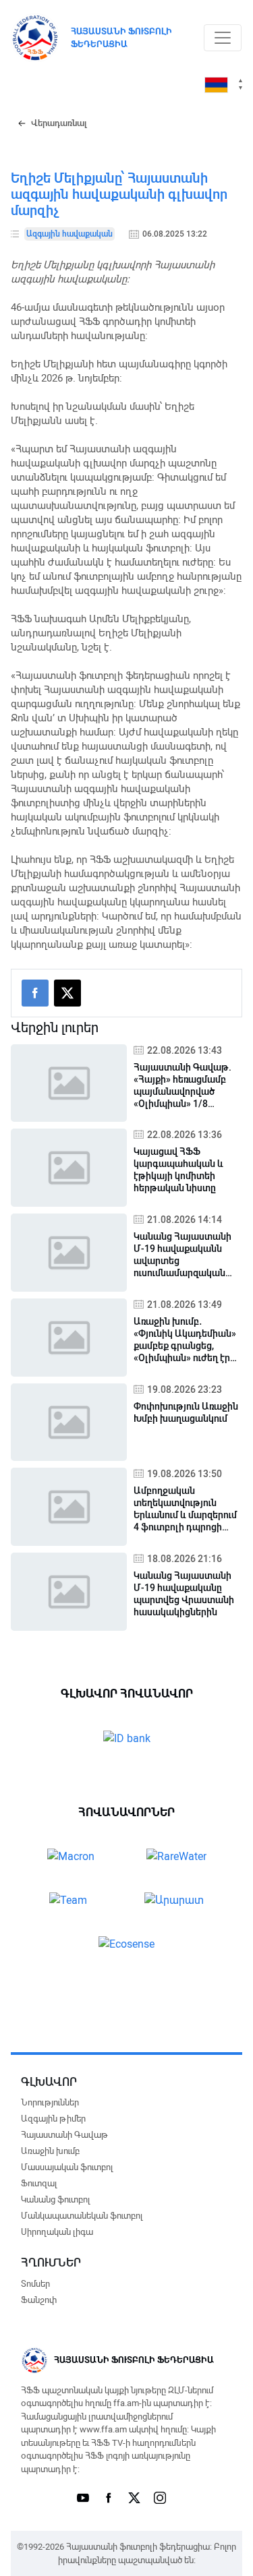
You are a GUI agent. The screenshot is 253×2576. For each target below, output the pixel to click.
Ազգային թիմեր (53, 2119)
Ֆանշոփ (39, 2300)
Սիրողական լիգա (57, 2232)
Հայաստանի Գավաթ (64, 2135)
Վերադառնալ (59, 123)
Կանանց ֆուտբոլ (55, 2199)
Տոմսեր (35, 2284)
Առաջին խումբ (50, 2151)
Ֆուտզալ (39, 2183)
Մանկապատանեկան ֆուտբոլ (82, 2216)
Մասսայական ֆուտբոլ (67, 2167)
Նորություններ (50, 2102)
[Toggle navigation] (223, 38)
